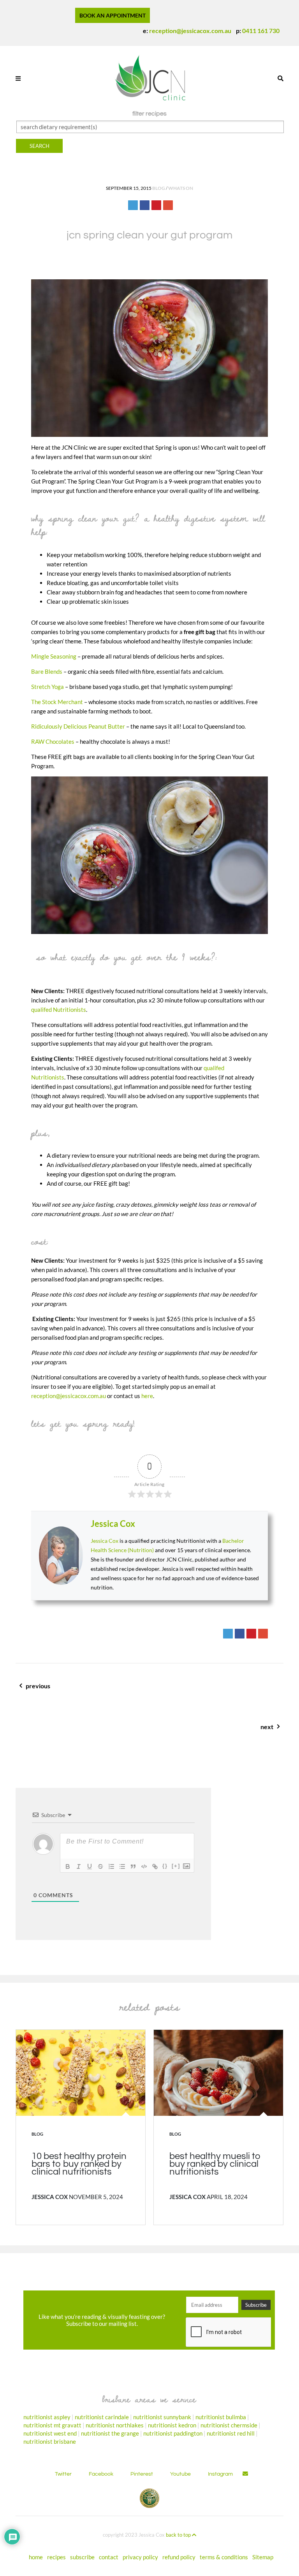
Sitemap (263, 2557)
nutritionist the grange (110, 2433)
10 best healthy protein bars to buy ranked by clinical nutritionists (79, 2164)
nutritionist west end (50, 2433)
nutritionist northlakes (115, 2425)
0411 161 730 (261, 31)
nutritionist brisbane (50, 2441)
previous (119, 1690)
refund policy (179, 2557)
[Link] (155, 1866)
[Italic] (79, 1866)
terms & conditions (224, 2557)
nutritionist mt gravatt (52, 2425)
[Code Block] (144, 1866)
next (246, 1731)
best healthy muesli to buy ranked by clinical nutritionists (215, 2164)
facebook (101, 2474)
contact (109, 2557)
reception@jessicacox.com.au (190, 31)
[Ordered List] (111, 1866)
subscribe (82, 2557)
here (147, 1396)
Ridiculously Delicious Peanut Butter (78, 726)
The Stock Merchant (57, 702)
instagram (220, 2474)
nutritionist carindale (102, 2417)
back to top (179, 2535)
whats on (181, 188)
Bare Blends (47, 671)
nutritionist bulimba (221, 2417)
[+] (176, 1866)
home (36, 2557)
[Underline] (90, 1866)
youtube (180, 2474)
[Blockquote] (133, 1866)
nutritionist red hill (231, 2433)
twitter (63, 2474)
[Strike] (100, 1866)
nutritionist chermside (229, 2425)
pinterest (142, 2474)
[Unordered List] (122, 1866)
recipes (56, 2557)
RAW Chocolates (53, 741)
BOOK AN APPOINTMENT (113, 15)
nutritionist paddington (173, 2433)
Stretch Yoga (47, 687)
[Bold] (68, 1866)
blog (159, 188)
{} (165, 1866)
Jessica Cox (113, 1524)
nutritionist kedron (172, 2425)
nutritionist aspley (47, 2417)
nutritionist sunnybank (162, 2417)
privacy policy (140, 2557)
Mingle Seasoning (54, 656)
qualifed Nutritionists (59, 1009)
